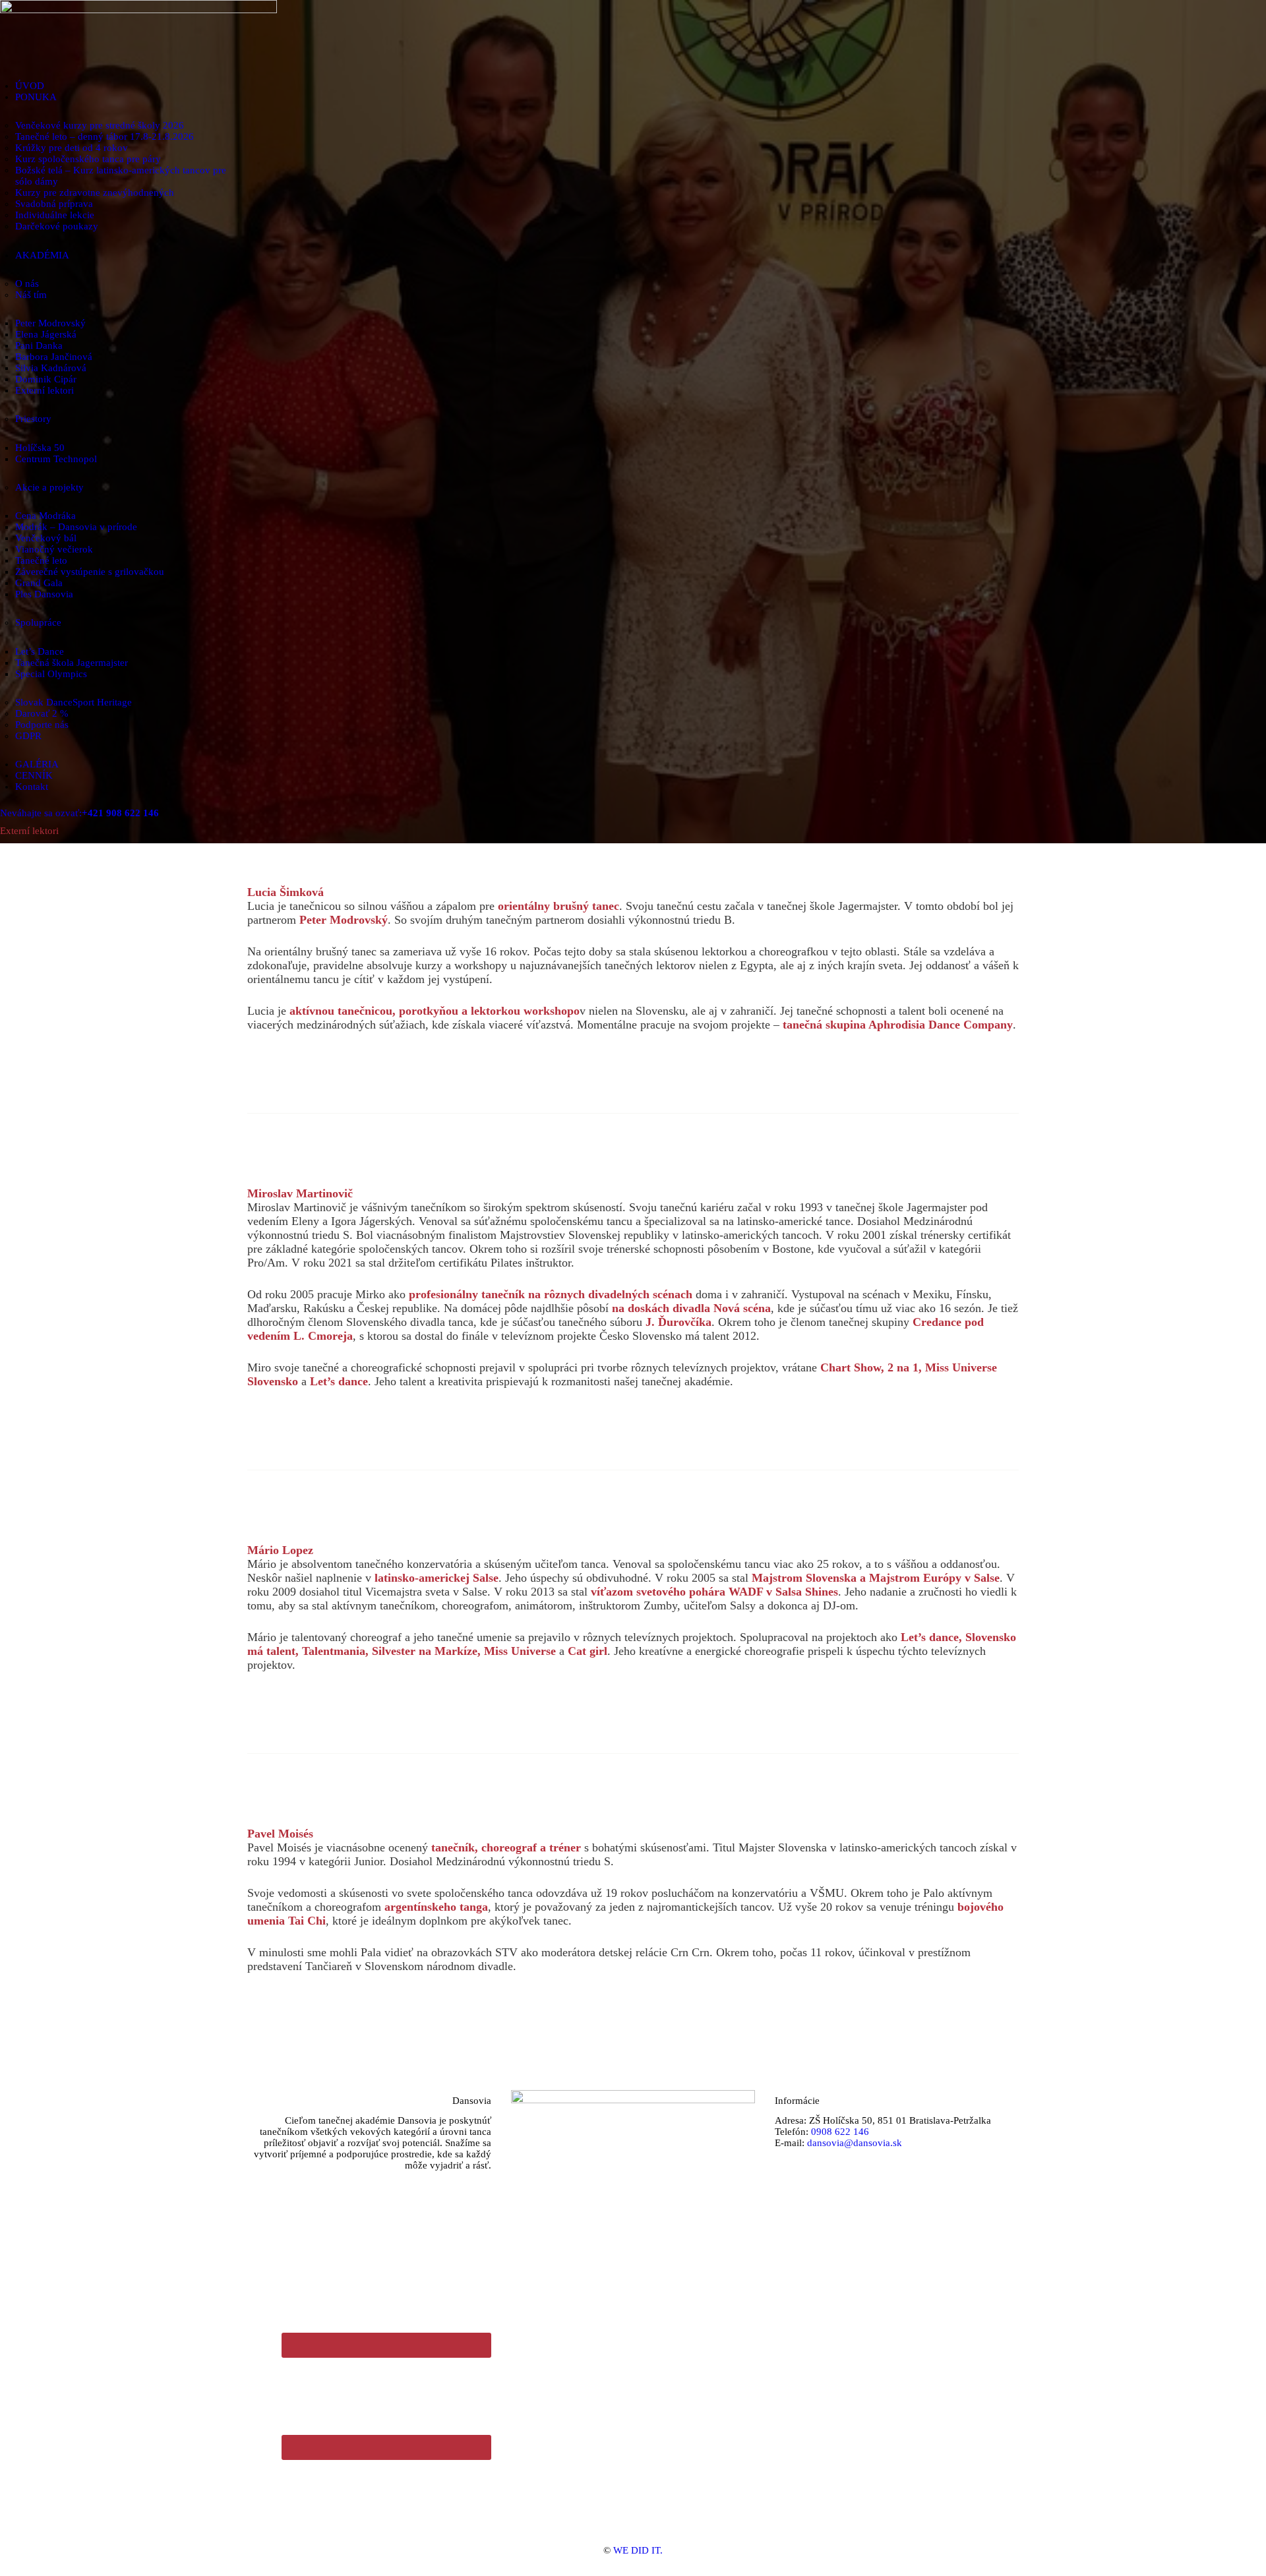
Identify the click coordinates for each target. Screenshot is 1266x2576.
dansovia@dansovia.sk (855, 2143)
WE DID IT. (638, 2550)
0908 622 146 (840, 2132)
